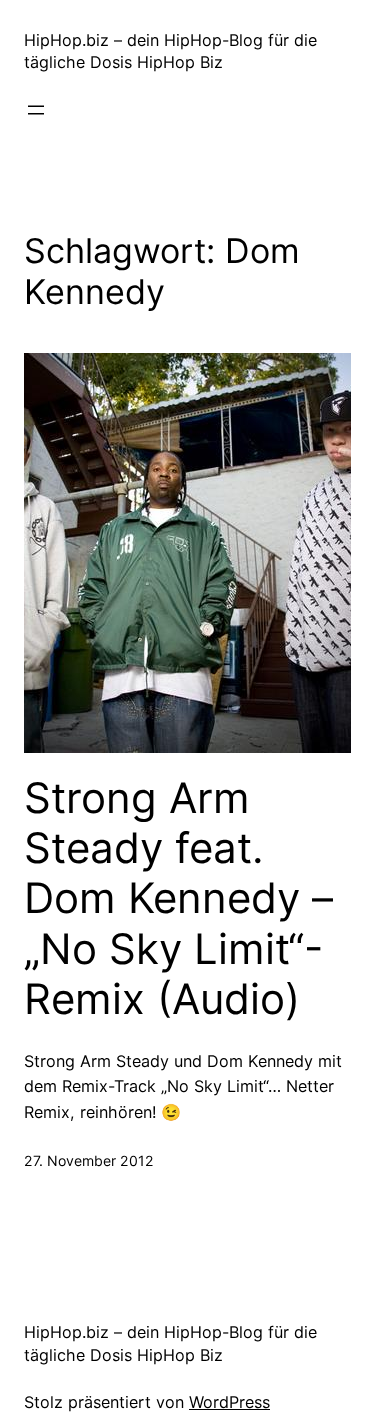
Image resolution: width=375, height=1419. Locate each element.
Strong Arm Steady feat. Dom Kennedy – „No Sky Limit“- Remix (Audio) (178, 899)
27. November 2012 (89, 1160)
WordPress (229, 1402)
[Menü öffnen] (36, 110)
